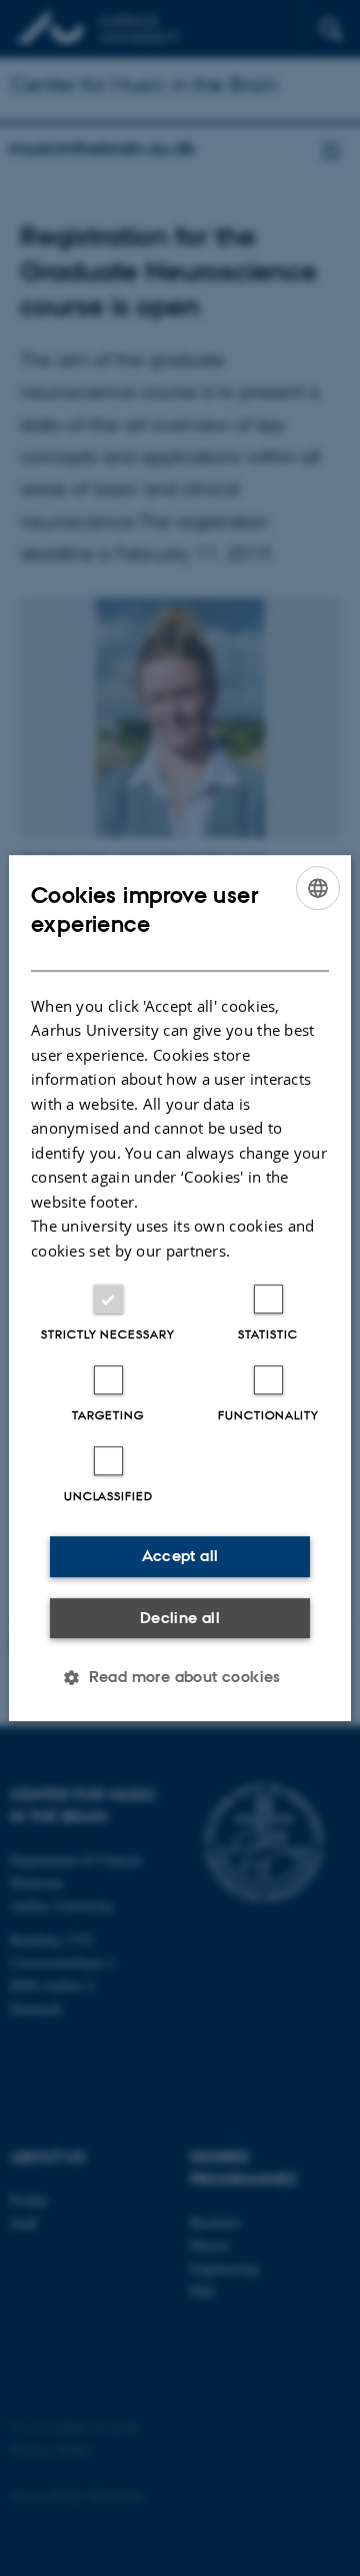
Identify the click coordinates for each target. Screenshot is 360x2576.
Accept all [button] (180, 1556)
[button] (180, 1677)
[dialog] (180, 1288)
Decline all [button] (180, 1618)
